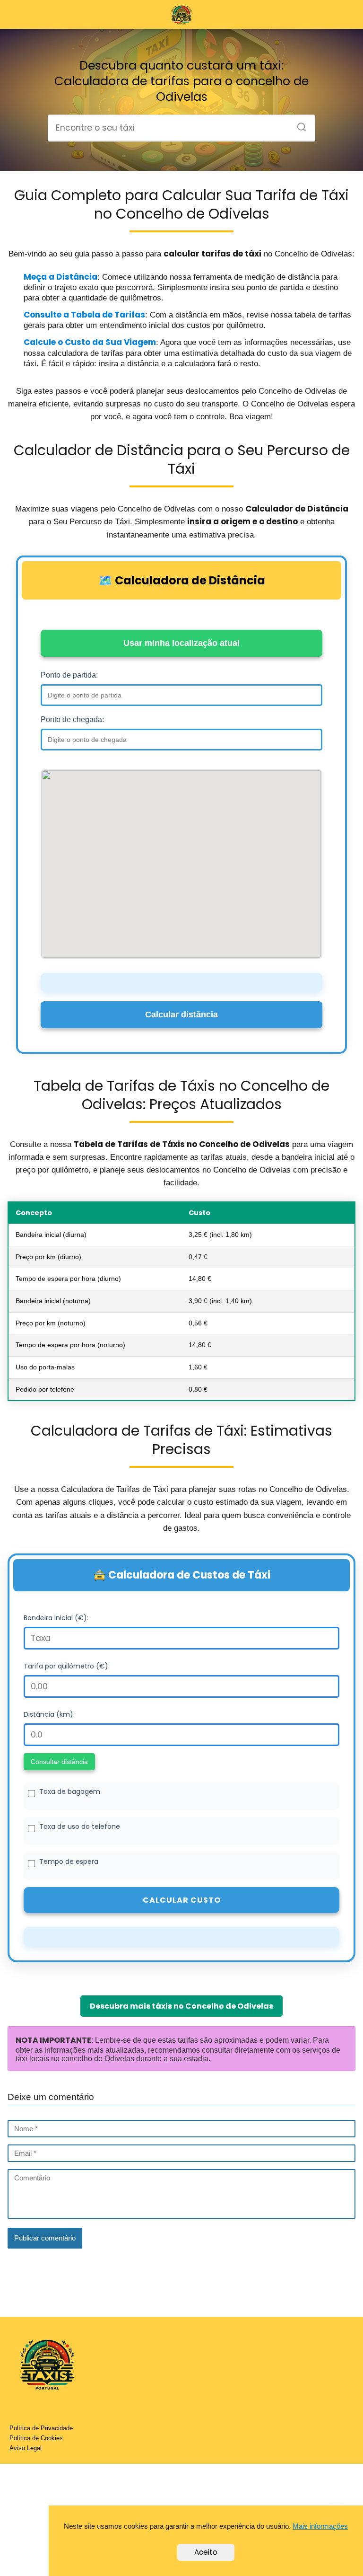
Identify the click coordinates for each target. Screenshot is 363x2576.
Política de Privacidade (41, 2428)
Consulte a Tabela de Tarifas (84, 315)
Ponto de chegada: (72, 719)
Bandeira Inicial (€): (56, 1618)
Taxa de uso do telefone (80, 1826)
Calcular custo (182, 1900)
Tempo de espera (69, 1861)
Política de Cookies (36, 2438)
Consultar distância (59, 1762)
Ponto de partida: (69, 675)
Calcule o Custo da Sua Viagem (90, 342)
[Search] (298, 124)
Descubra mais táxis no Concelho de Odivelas (181, 2006)
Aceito (206, 2552)
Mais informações (320, 2526)
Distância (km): (49, 1714)
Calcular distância (181, 1015)
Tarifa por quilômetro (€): (67, 1666)
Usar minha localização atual (181, 643)
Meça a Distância (60, 277)
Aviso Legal (26, 2448)
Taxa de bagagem (70, 1791)
